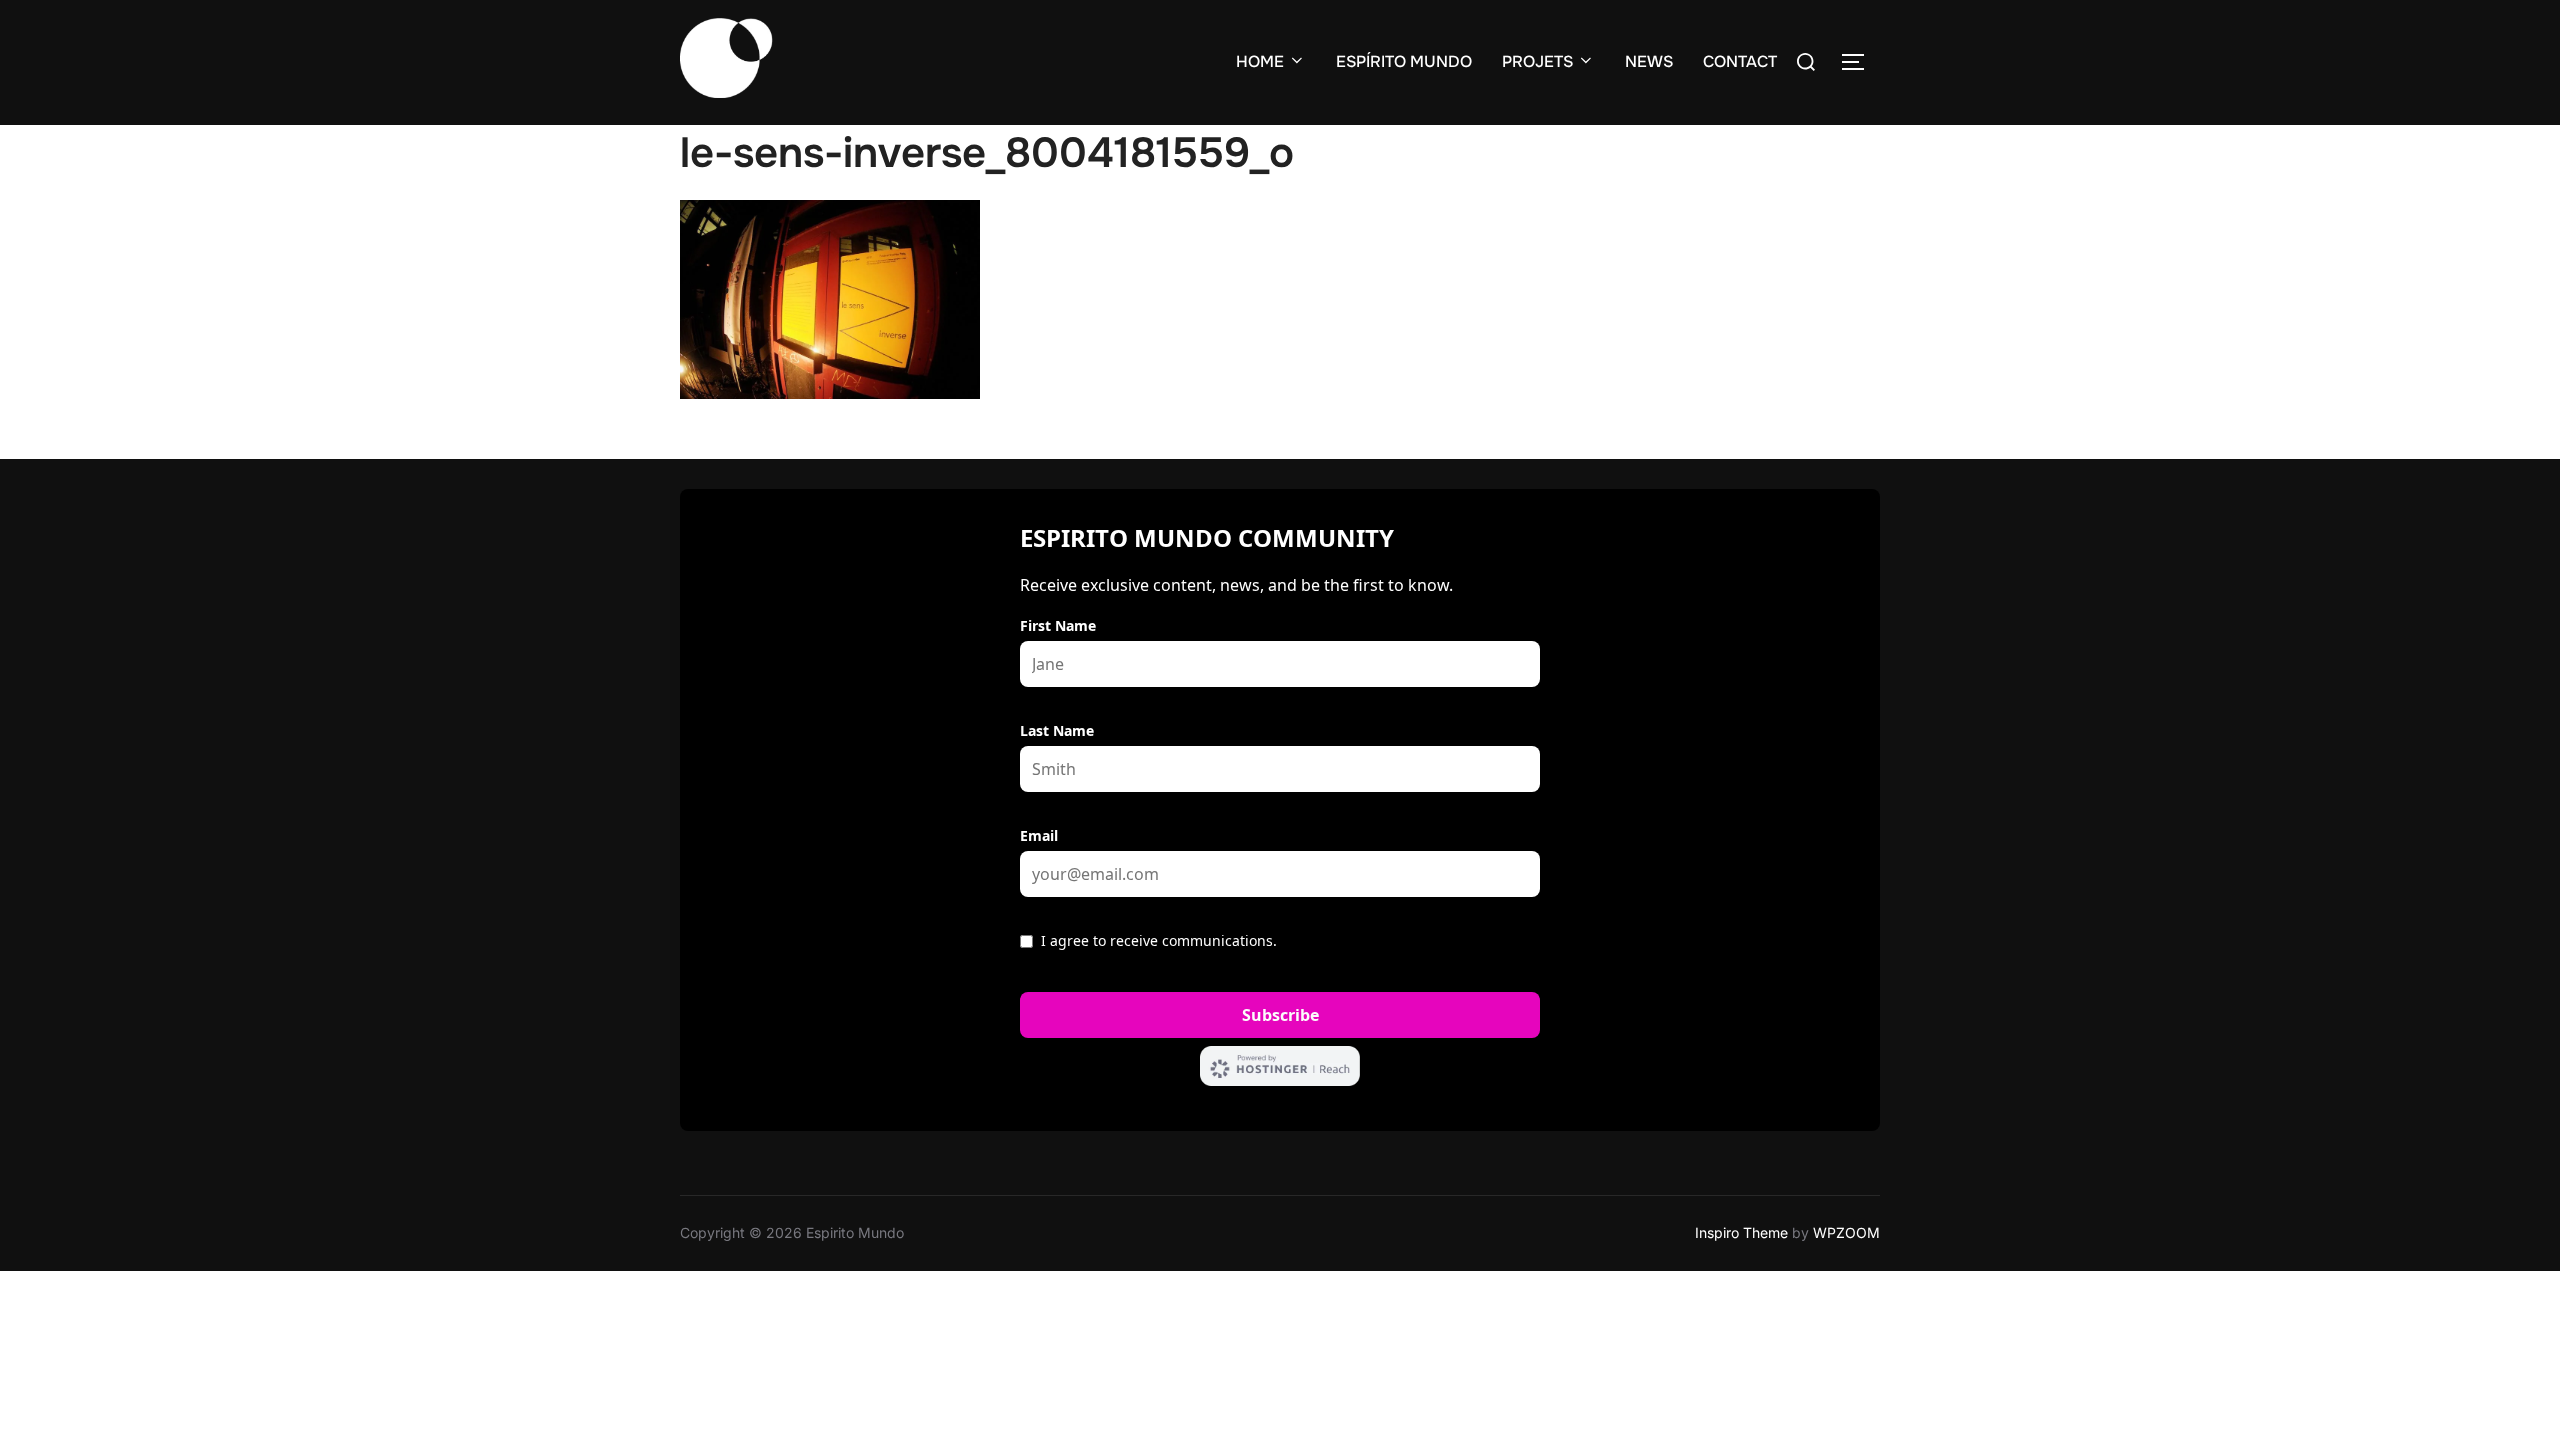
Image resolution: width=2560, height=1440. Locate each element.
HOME (1260, 61)
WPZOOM (1846, 1232)
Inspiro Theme (1741, 1232)
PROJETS (1537, 61)
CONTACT (1740, 61)
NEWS (1649, 61)
